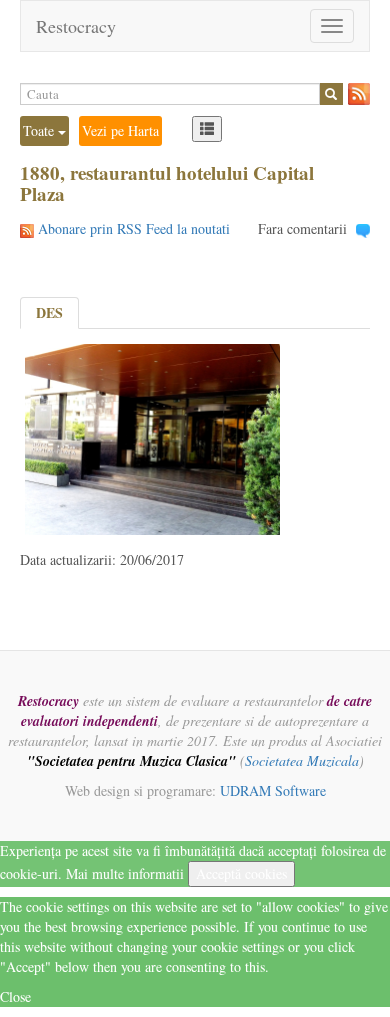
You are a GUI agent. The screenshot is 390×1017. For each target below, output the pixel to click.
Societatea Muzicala (302, 760)
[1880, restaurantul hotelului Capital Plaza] (152, 436)
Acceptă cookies (241, 873)
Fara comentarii (302, 228)
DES (49, 312)
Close (15, 996)
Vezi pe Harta (120, 130)
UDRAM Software (273, 790)
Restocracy (76, 26)
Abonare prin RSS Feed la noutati (134, 228)
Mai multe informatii (125, 873)
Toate (40, 130)
